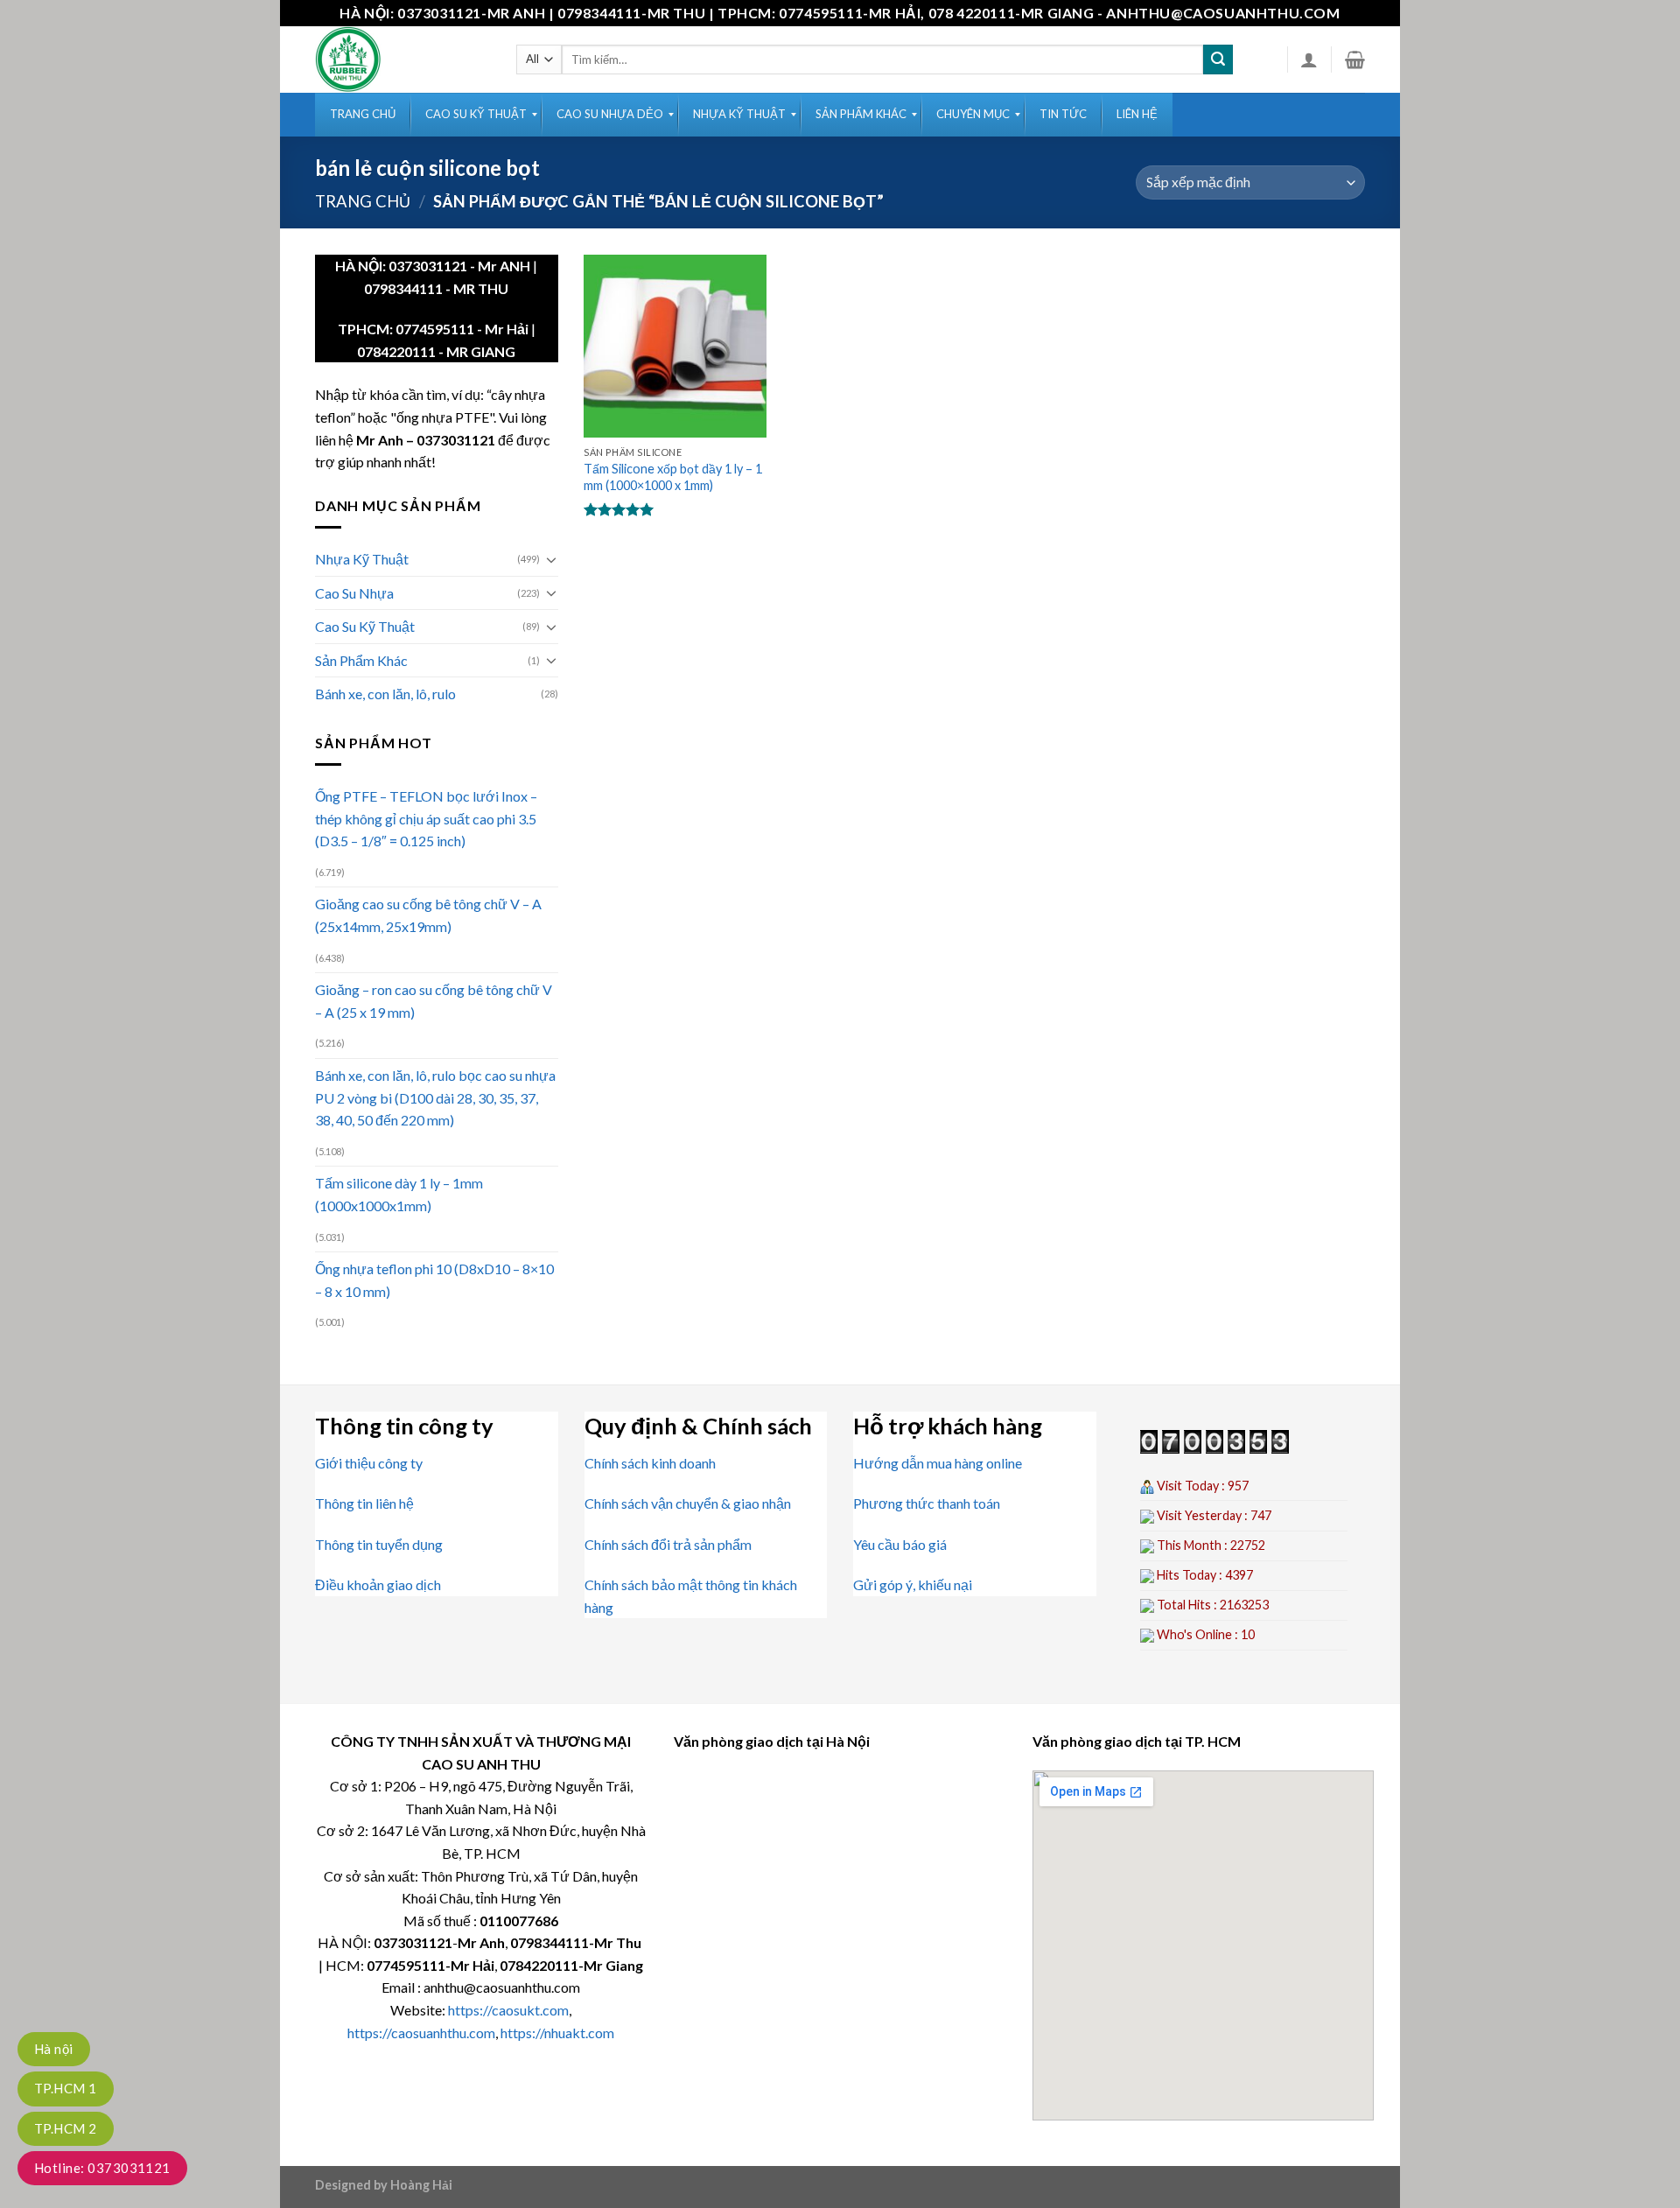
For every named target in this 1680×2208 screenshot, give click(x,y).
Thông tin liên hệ (364, 1503)
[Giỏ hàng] (1355, 60)
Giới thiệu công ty (369, 1463)
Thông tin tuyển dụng (379, 1544)
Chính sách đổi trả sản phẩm (668, 1544)
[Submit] (1218, 60)
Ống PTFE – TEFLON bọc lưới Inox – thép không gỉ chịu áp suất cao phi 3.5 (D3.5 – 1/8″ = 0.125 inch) (426, 818)
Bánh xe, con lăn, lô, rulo (385, 694)
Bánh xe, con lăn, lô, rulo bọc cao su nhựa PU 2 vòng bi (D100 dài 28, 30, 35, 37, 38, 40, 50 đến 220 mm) (435, 1097)
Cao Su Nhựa (354, 593)
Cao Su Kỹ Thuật (365, 626)
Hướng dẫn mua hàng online (938, 1463)
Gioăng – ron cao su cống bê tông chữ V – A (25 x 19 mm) (434, 1001)
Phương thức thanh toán (927, 1503)
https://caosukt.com (508, 2010)
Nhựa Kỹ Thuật (362, 559)
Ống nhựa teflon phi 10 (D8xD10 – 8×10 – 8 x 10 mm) (434, 1280)
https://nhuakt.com (557, 2033)
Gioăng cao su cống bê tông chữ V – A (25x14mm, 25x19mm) (428, 915)
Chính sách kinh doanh (650, 1463)
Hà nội (54, 2049)
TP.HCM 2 (66, 2128)
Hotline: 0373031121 (102, 2168)
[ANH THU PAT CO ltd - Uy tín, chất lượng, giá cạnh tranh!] (402, 60)
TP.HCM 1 (66, 2088)
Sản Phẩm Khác (361, 660)
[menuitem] (363, 115)
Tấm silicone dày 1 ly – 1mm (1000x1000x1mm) (399, 1194)
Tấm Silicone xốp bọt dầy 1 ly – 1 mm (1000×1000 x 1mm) (673, 477)
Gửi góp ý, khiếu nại (913, 1584)
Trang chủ (363, 201)
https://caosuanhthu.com (421, 2033)
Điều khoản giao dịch (378, 1584)
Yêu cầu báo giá (900, 1544)
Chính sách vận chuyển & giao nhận (688, 1503)
